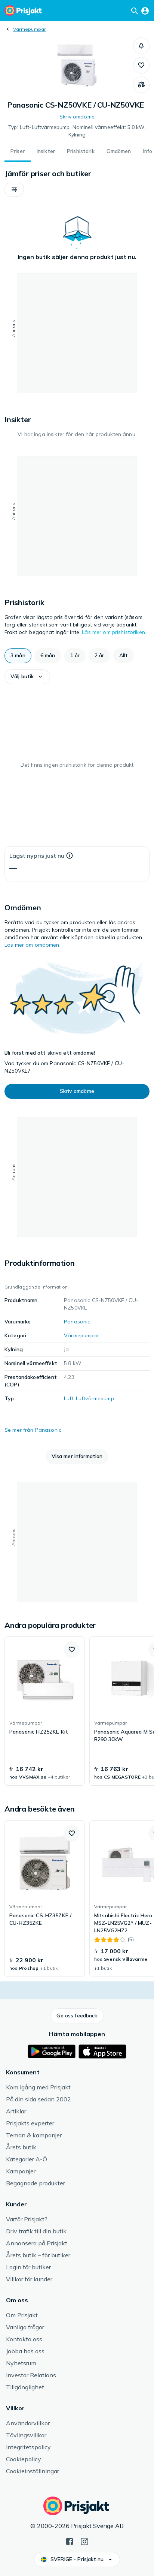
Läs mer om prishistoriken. (114, 632)
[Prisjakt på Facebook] (70, 2541)
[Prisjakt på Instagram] (84, 2541)
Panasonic (77, 1322)
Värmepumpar (30, 29)
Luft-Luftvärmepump (89, 1398)
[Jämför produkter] (141, 85)
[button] (141, 46)
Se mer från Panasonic (33, 1430)
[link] (45, 1711)
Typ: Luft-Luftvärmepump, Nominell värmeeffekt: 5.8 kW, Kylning (77, 131)
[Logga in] (145, 10)
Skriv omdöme (77, 117)
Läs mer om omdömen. (33, 945)
